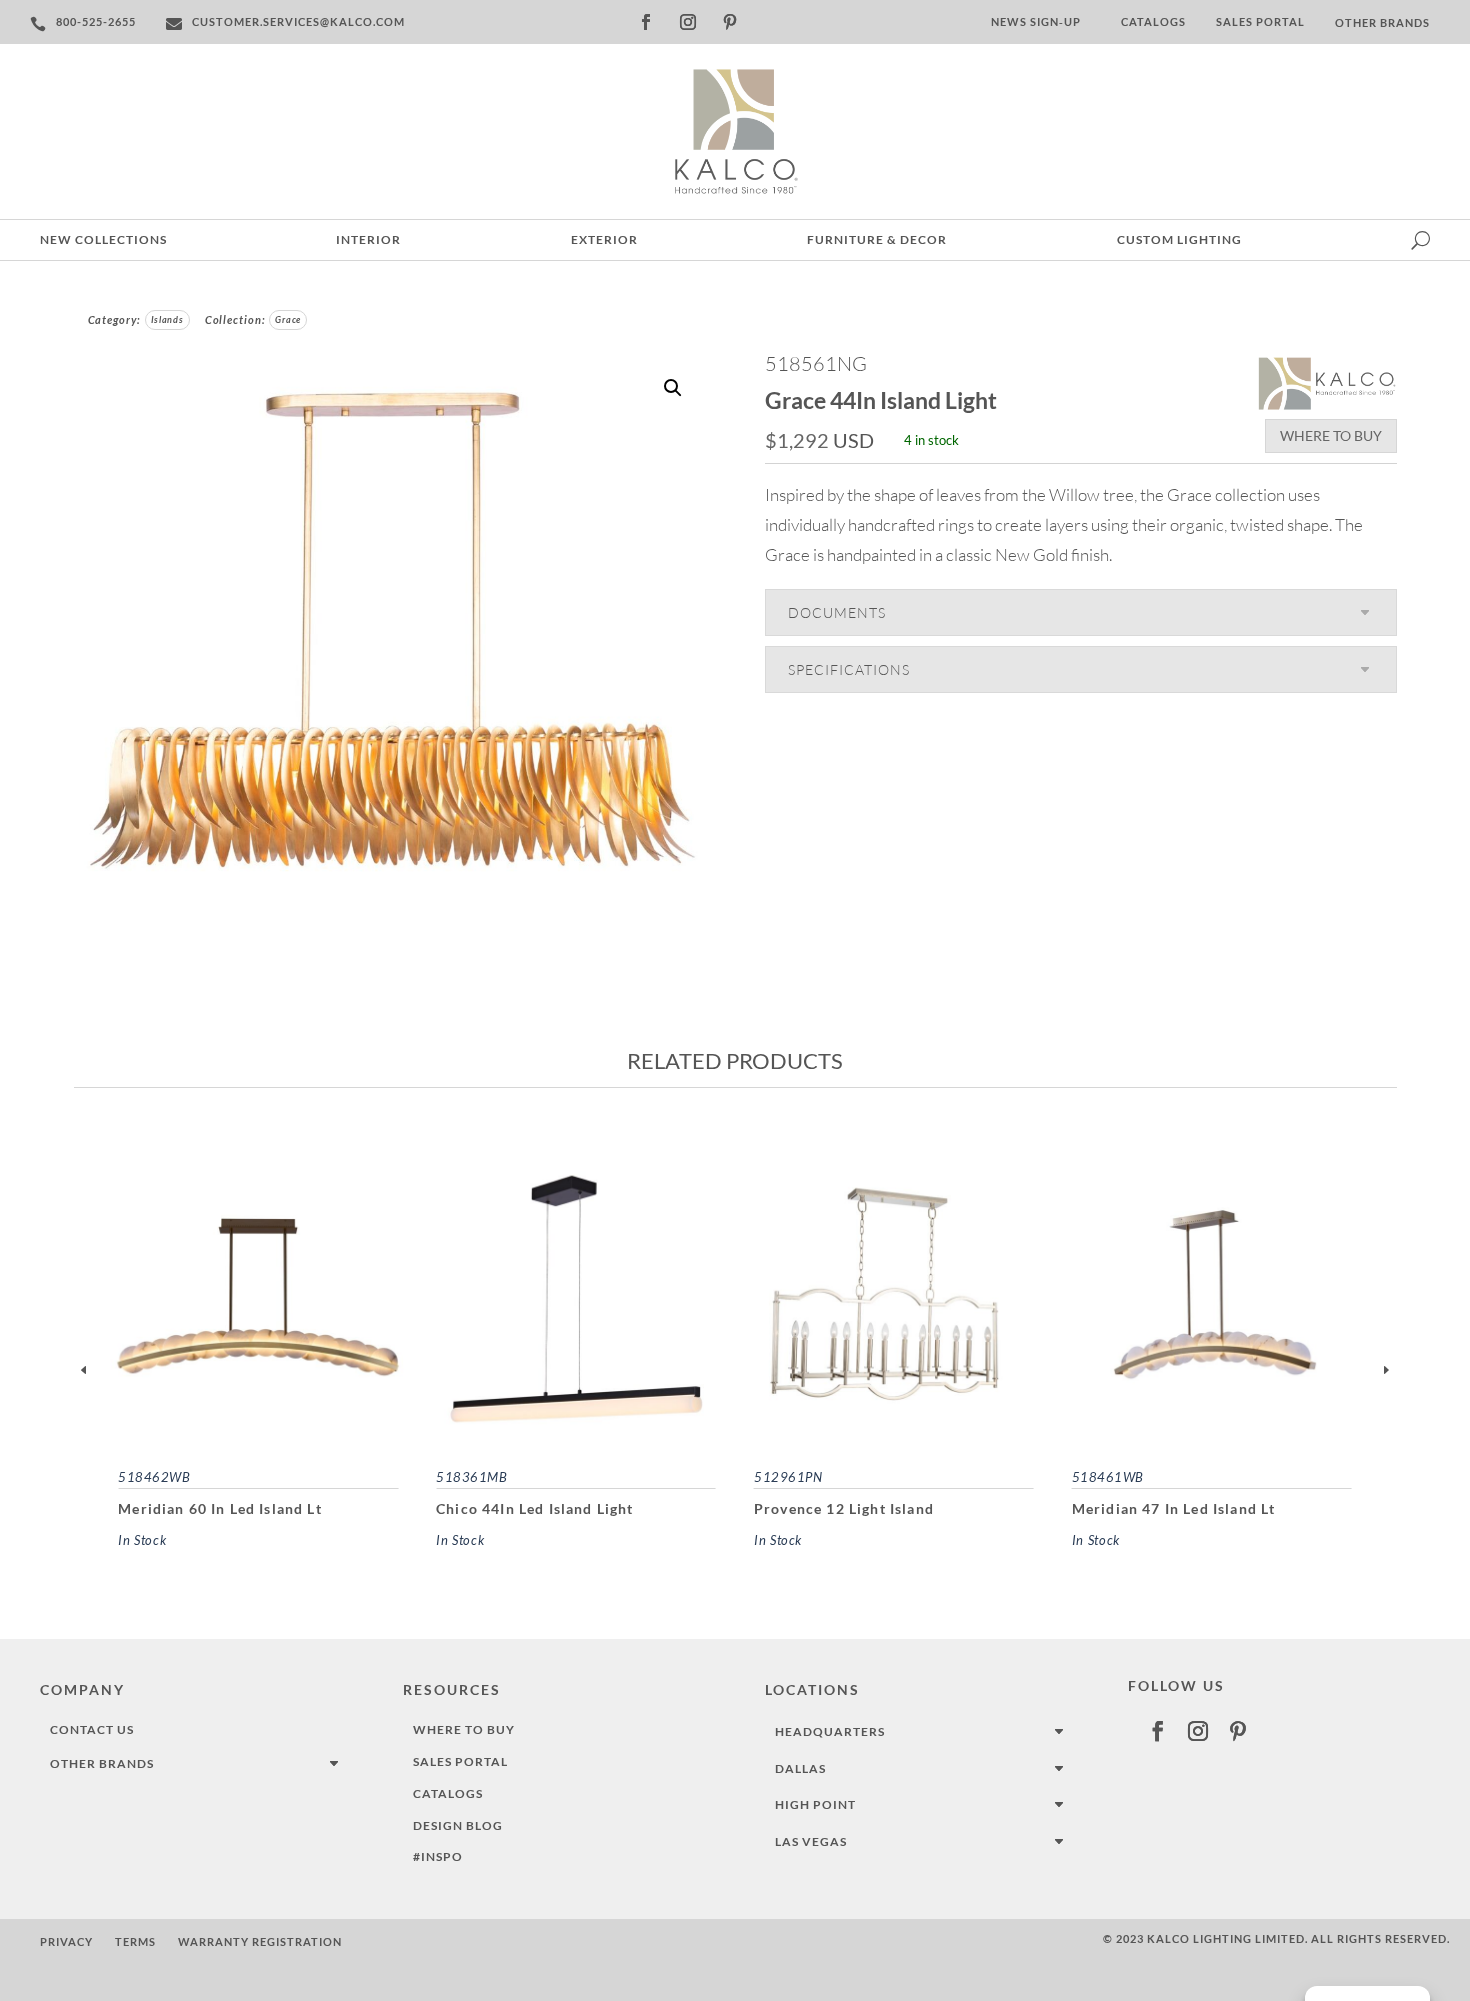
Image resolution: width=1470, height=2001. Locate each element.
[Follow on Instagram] (688, 22)
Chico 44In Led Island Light (534, 1508)
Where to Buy (1331, 435)
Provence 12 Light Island (844, 1508)
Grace (288, 319)
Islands (167, 319)
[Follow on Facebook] (646, 22)
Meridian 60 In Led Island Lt (219, 1508)
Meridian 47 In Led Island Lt (1173, 1508)
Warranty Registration (260, 1941)
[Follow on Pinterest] (730, 22)
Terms (135, 1941)
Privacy (66, 1941)
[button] (673, 388)
